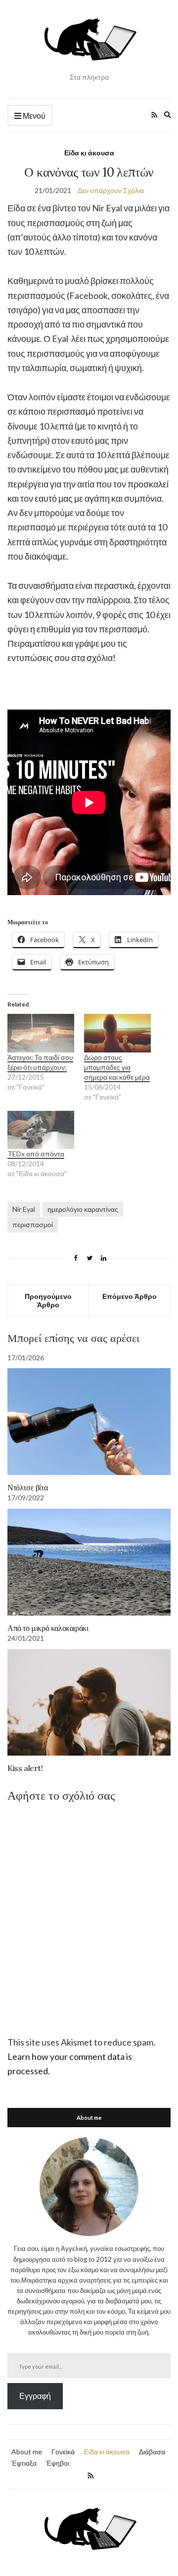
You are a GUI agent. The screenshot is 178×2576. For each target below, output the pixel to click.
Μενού (33, 116)
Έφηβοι (58, 2463)
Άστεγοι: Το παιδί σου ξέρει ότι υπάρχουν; (40, 1062)
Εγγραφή (35, 2396)
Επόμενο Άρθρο (130, 1296)
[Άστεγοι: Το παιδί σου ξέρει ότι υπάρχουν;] (41, 1033)
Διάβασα (152, 2452)
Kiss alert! (25, 1768)
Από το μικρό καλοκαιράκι (48, 1628)
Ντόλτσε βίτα (27, 1487)
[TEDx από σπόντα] (41, 1130)
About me (27, 2452)
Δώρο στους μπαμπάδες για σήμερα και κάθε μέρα (117, 1067)
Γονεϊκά (63, 2452)
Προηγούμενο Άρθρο (48, 1300)
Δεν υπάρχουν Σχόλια (111, 190)
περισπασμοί (33, 1224)
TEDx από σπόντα (36, 1154)
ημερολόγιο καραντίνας (83, 1209)
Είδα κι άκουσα (89, 153)
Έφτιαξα (24, 2463)
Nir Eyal (24, 1209)
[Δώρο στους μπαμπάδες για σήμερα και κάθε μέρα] (117, 1033)
